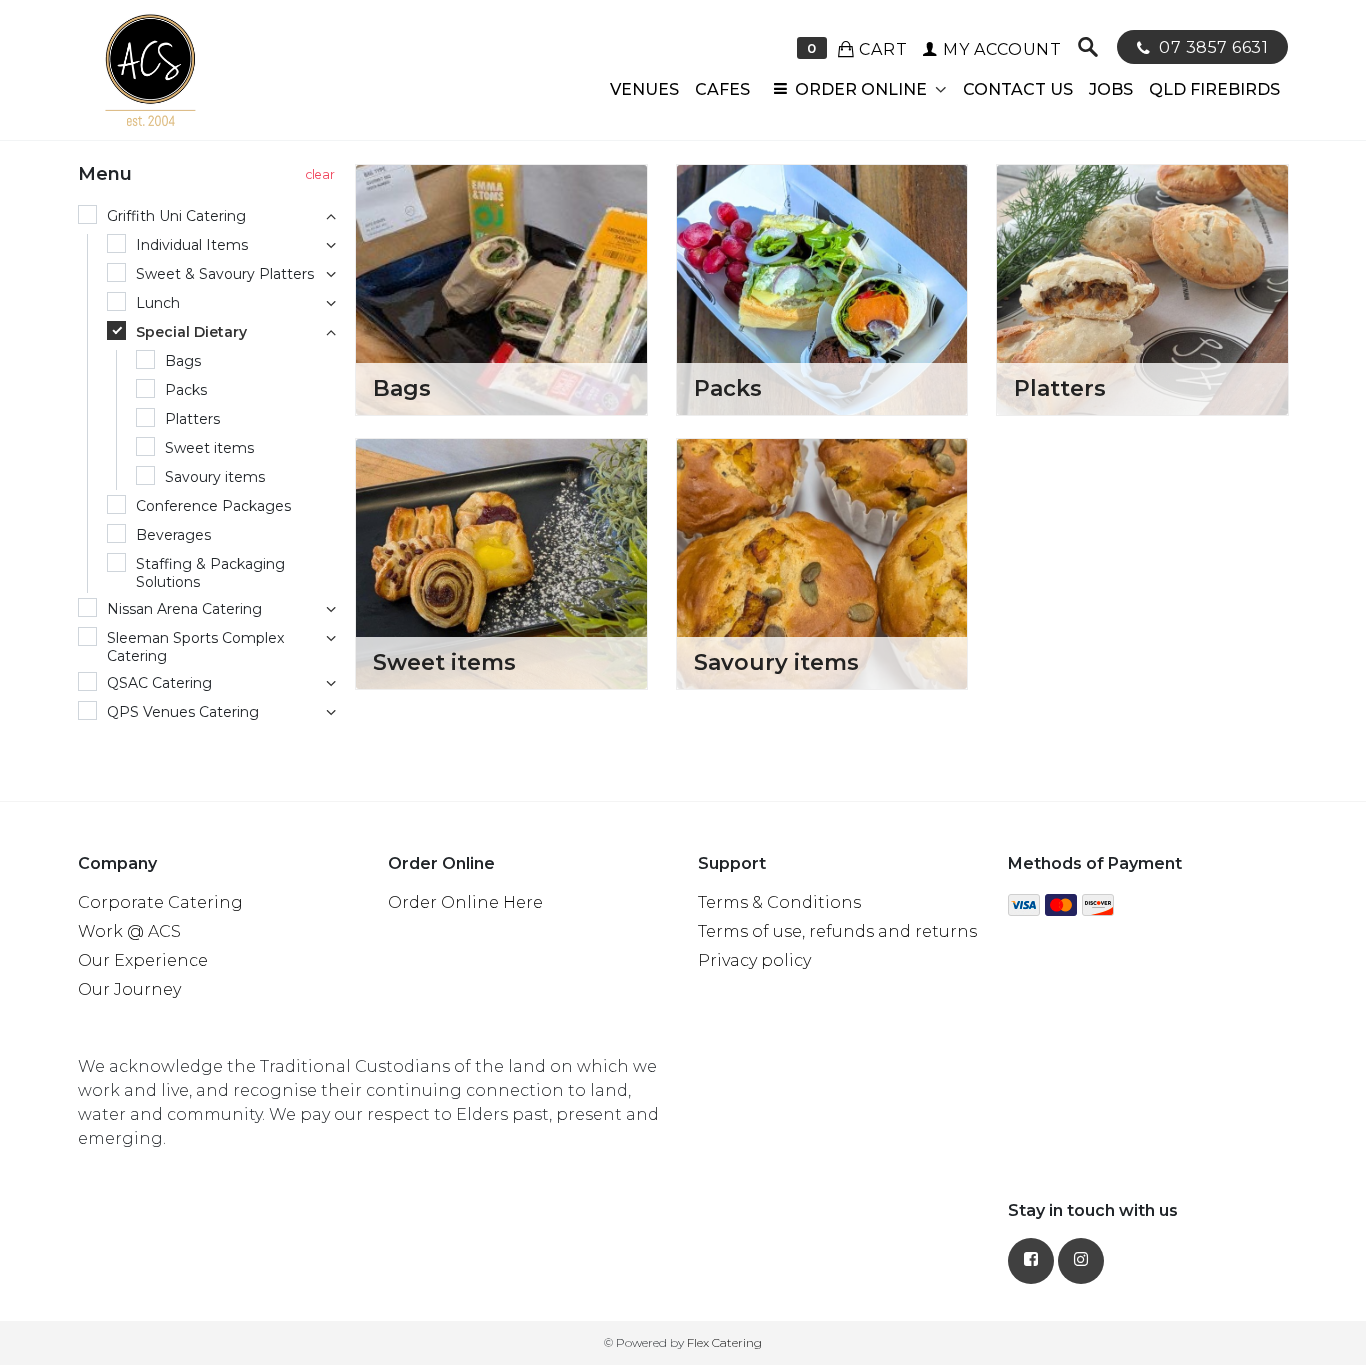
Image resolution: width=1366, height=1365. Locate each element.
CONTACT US (1018, 89)
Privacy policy (754, 960)
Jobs (1111, 89)
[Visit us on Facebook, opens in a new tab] (1031, 1261)
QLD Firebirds (1214, 89)
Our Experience (143, 960)
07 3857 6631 (1212, 47)
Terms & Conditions (779, 902)
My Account (1000, 49)
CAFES (722, 89)
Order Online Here (465, 902)
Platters (1060, 388)
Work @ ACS (129, 931)
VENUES (644, 89)
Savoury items (776, 662)
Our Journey (129, 989)
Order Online (861, 89)
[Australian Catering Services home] (148, 70)
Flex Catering (724, 1342)
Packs (728, 388)
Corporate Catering (160, 902)
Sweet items (444, 662)
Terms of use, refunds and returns (837, 931)
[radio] (209, 217)
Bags (402, 388)
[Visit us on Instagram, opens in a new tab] (1081, 1261)
